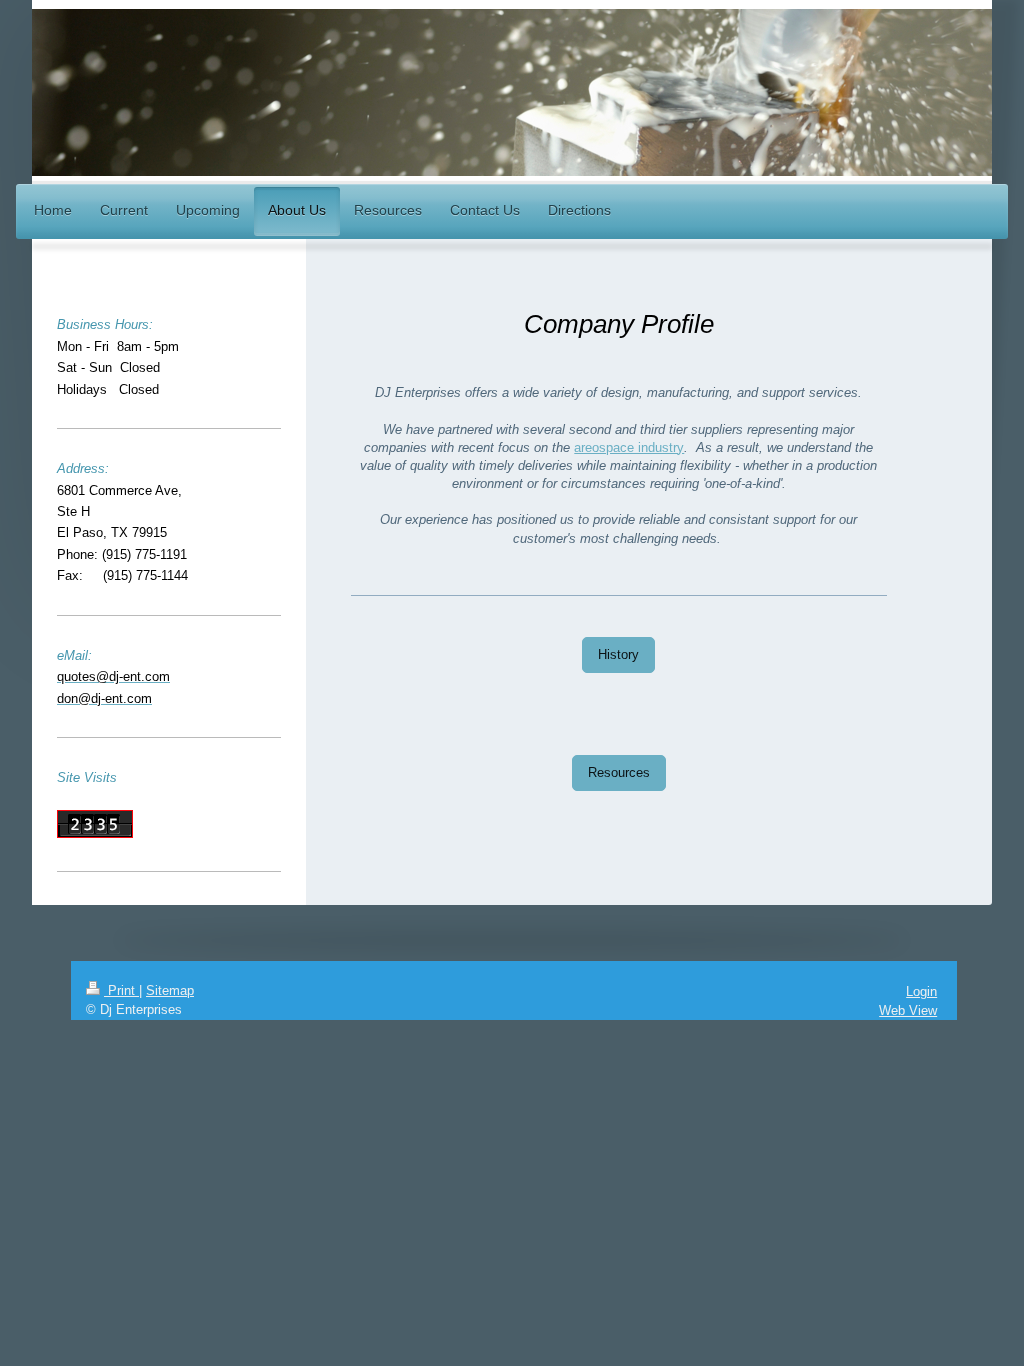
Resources (619, 772)
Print (121, 990)
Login (921, 991)
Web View (908, 1010)
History (618, 654)
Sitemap (170, 990)
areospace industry (629, 447)
